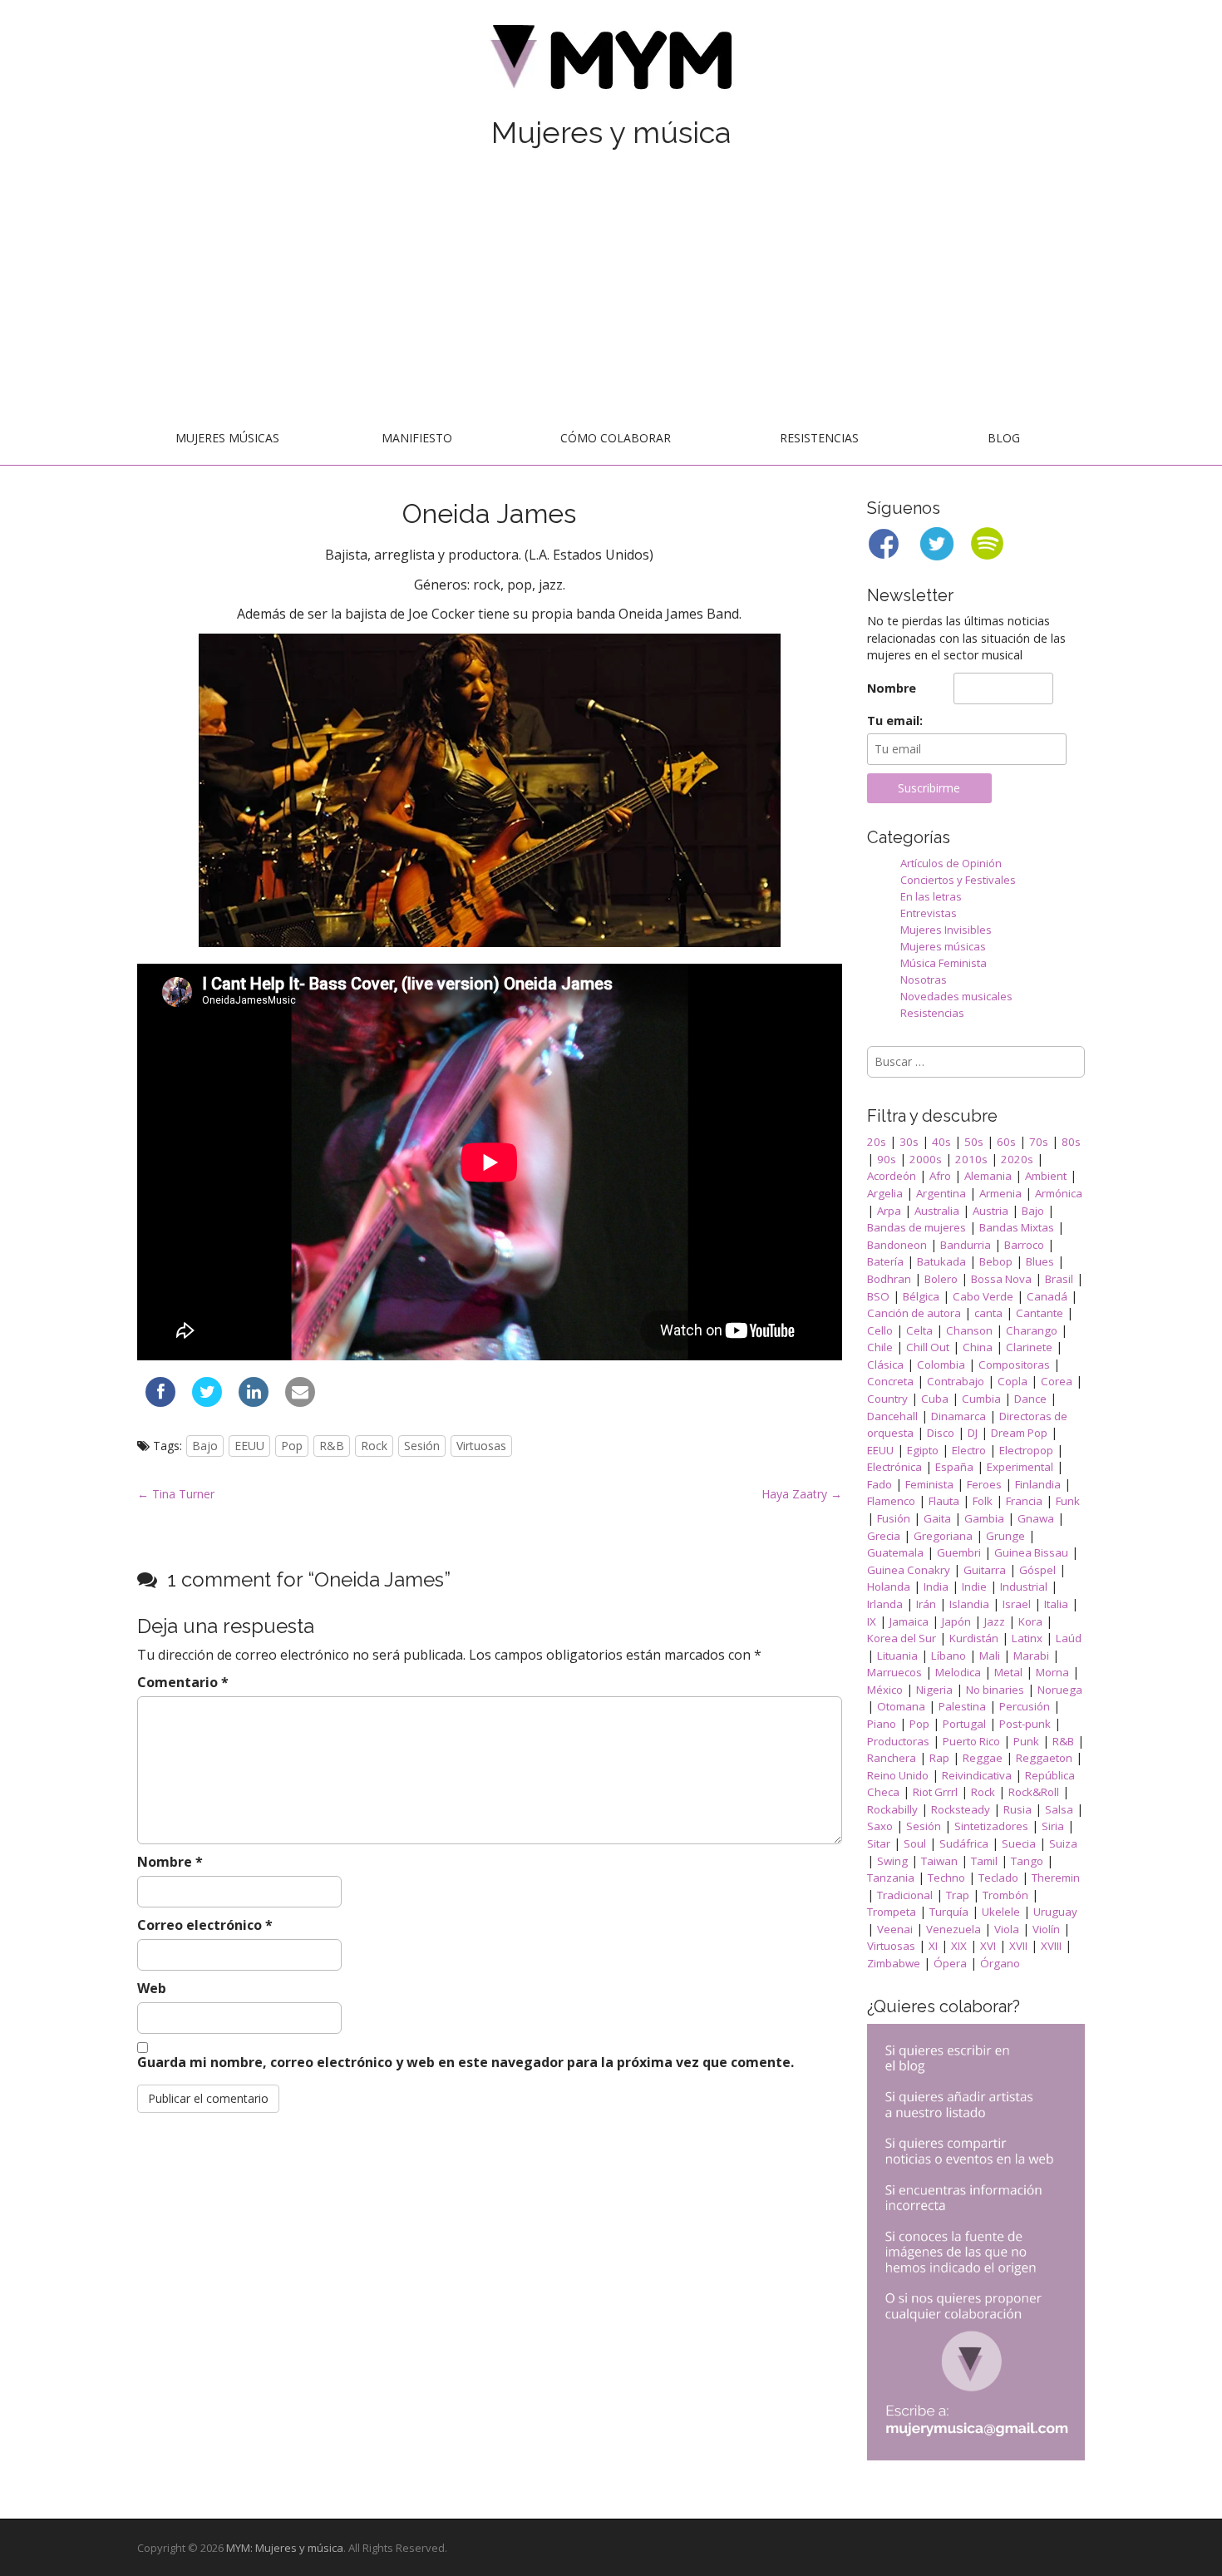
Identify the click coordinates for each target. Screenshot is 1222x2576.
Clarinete (1029, 1347)
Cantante (1040, 1313)
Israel (1017, 1604)
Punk (1026, 1741)
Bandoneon (897, 1245)
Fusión (894, 1518)
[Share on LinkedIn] (254, 1402)
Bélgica (921, 1296)
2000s (926, 1159)
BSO (878, 1296)
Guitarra (985, 1570)
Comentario (183, 1682)
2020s (1017, 1159)
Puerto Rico (971, 1741)
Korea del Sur (902, 1638)
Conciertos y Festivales (958, 880)
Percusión (1025, 1706)
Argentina (941, 1193)
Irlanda (885, 1604)
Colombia (941, 1364)
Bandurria (966, 1245)
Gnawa (1036, 1518)
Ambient (1046, 1176)
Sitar (879, 1843)
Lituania (897, 1656)
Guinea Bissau (1031, 1552)
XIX (959, 1946)
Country (887, 1399)
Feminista (929, 1484)
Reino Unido (898, 1775)
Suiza (1063, 1843)
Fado (880, 1484)
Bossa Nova (1001, 1279)
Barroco (1024, 1245)
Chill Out (928, 1347)
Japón (956, 1621)
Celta (919, 1330)
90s (887, 1159)
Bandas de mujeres (916, 1227)
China (978, 1347)
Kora (1030, 1621)
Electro (969, 1450)
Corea (1057, 1381)
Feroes (984, 1484)
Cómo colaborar (616, 438)
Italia (1056, 1604)
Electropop (1026, 1450)
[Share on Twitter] (207, 1402)
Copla (1013, 1381)
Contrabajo (956, 1381)
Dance (1030, 1399)
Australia (937, 1211)
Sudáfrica (964, 1843)
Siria (1053, 1826)
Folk (983, 1501)
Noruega (1060, 1690)
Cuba (935, 1399)
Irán (926, 1604)
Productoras (898, 1741)
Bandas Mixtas (1017, 1227)
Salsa (1059, 1809)
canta (988, 1313)
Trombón (1005, 1895)
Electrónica (894, 1467)
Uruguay (1055, 1912)
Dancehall (892, 1416)
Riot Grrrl (935, 1792)
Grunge (1005, 1536)
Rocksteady (961, 1809)
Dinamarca (958, 1416)
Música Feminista (944, 963)
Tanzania (891, 1878)
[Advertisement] (611, 289)
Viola (1007, 1929)
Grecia (884, 1536)
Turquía (949, 1912)
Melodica (958, 1672)
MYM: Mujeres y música (285, 2548)
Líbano (949, 1656)
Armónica (1059, 1193)
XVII (1018, 1946)
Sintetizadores (991, 1826)
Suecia (1019, 1843)
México (885, 1690)
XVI (988, 1946)
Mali (990, 1656)
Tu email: (895, 720)
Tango (1027, 1861)
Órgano (1000, 1963)
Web (152, 1988)
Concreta (890, 1381)
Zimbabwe (894, 1963)
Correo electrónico (205, 1925)
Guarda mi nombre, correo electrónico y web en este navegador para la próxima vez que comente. (466, 2062)
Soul (915, 1843)
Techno (946, 1878)
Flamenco (891, 1501)
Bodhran (889, 1279)
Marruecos (894, 1672)
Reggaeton (1044, 1758)
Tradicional (905, 1895)
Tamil (984, 1861)
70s (1039, 1142)
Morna (1052, 1672)
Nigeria (934, 1690)
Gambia (984, 1518)
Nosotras (924, 980)
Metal (1008, 1672)
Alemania (988, 1176)
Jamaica (909, 1621)
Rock (374, 1446)
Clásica (885, 1364)
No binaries (995, 1690)
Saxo (880, 1826)
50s (974, 1142)
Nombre (170, 1862)
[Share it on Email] (300, 1402)
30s (909, 1142)
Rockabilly (892, 1809)
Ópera (950, 1963)
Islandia (969, 1604)
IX (872, 1621)
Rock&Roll (1034, 1792)
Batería (885, 1261)
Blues (1040, 1261)
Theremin (1056, 1878)
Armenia (1000, 1193)
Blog (1004, 438)
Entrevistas (929, 913)
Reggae (983, 1758)
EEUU (249, 1446)
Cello (880, 1330)
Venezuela (953, 1929)
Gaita (937, 1518)
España (954, 1467)
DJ (973, 1433)
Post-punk (1025, 1724)
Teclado (998, 1878)
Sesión (422, 1446)
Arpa (889, 1211)
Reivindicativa (977, 1775)
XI (933, 1946)
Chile (880, 1347)
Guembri (959, 1552)
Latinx (1027, 1638)
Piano (882, 1724)
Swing (892, 1861)
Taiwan (939, 1861)
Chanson (969, 1330)
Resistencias (819, 438)
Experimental (1020, 1467)
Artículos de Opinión (951, 863)
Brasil (1059, 1279)
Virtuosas (481, 1446)
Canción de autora (914, 1313)
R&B (332, 1446)
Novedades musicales (956, 996)
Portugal (964, 1724)
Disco (941, 1433)
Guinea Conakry (909, 1570)
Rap (939, 1758)
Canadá (1047, 1296)
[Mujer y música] (611, 63)
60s (1006, 1142)
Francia (1024, 1501)
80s (1071, 1142)
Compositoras (1014, 1364)
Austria (990, 1211)
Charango (1032, 1330)
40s (941, 1142)
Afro (940, 1176)
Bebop (996, 1261)
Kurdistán (974, 1638)
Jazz (995, 1621)
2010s (971, 1159)
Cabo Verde (983, 1296)
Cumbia (981, 1399)
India (936, 1587)
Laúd (1069, 1638)
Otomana (901, 1706)
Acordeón (892, 1176)
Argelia (885, 1193)
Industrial (1024, 1587)
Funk (1068, 1501)
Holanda (889, 1587)
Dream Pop (1019, 1433)
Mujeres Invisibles (946, 930)
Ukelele (1001, 1912)
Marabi (1031, 1656)
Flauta (944, 1501)
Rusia (1018, 1809)
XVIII (1051, 1946)
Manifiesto (417, 438)
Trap (958, 1895)
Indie (974, 1587)
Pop (292, 1446)
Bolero (941, 1279)
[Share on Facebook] (160, 1402)
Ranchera (892, 1758)
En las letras (931, 896)
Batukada (941, 1261)
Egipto (923, 1450)
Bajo (205, 1446)
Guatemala (895, 1552)
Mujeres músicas (227, 438)
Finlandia (1038, 1484)
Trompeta (892, 1912)
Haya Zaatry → (802, 1494)
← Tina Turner (176, 1494)
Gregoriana (943, 1536)
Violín (1046, 1929)
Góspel (1037, 1570)
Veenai (895, 1929)
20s (877, 1142)
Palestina (962, 1706)
